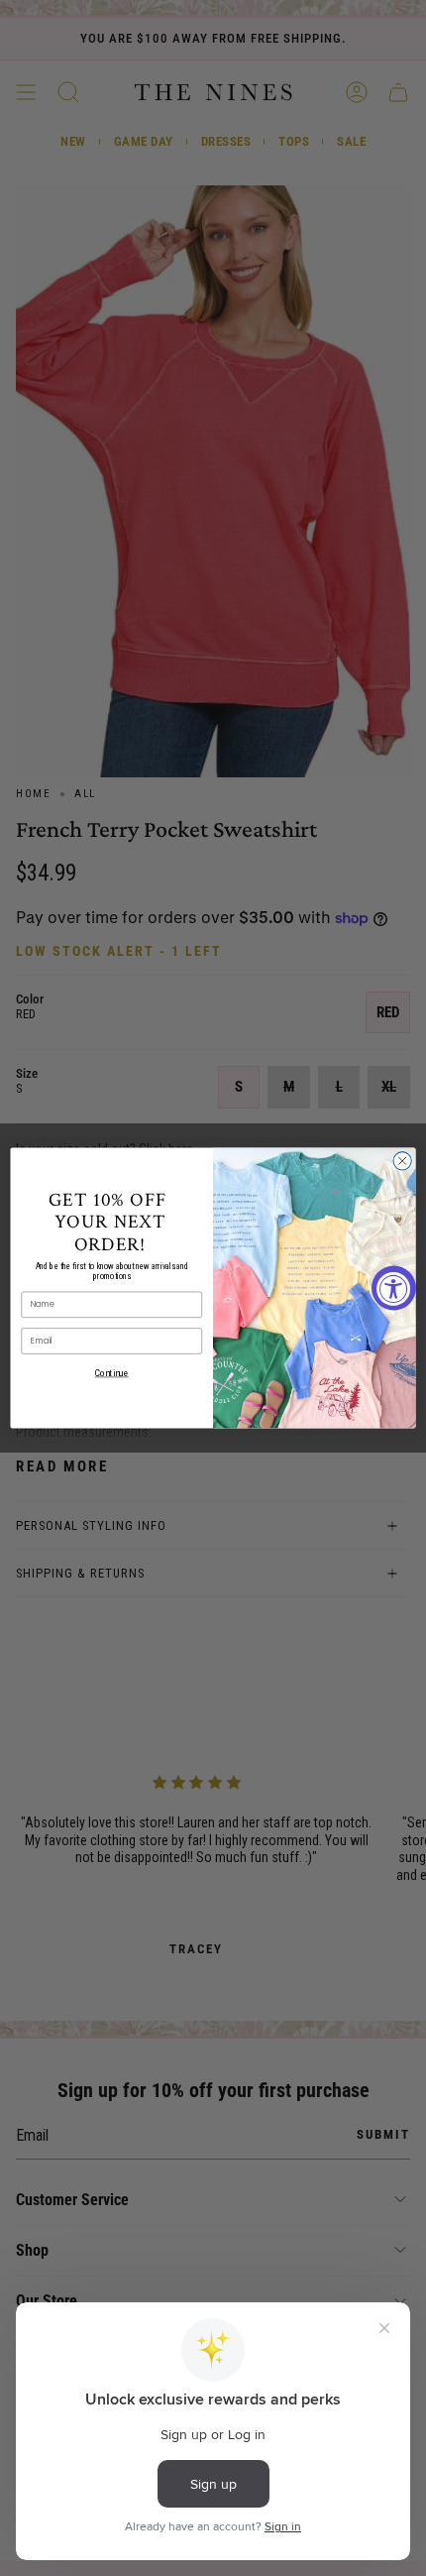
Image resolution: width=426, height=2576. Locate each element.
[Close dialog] (402, 1161)
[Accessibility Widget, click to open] (394, 1288)
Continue (112, 1373)
